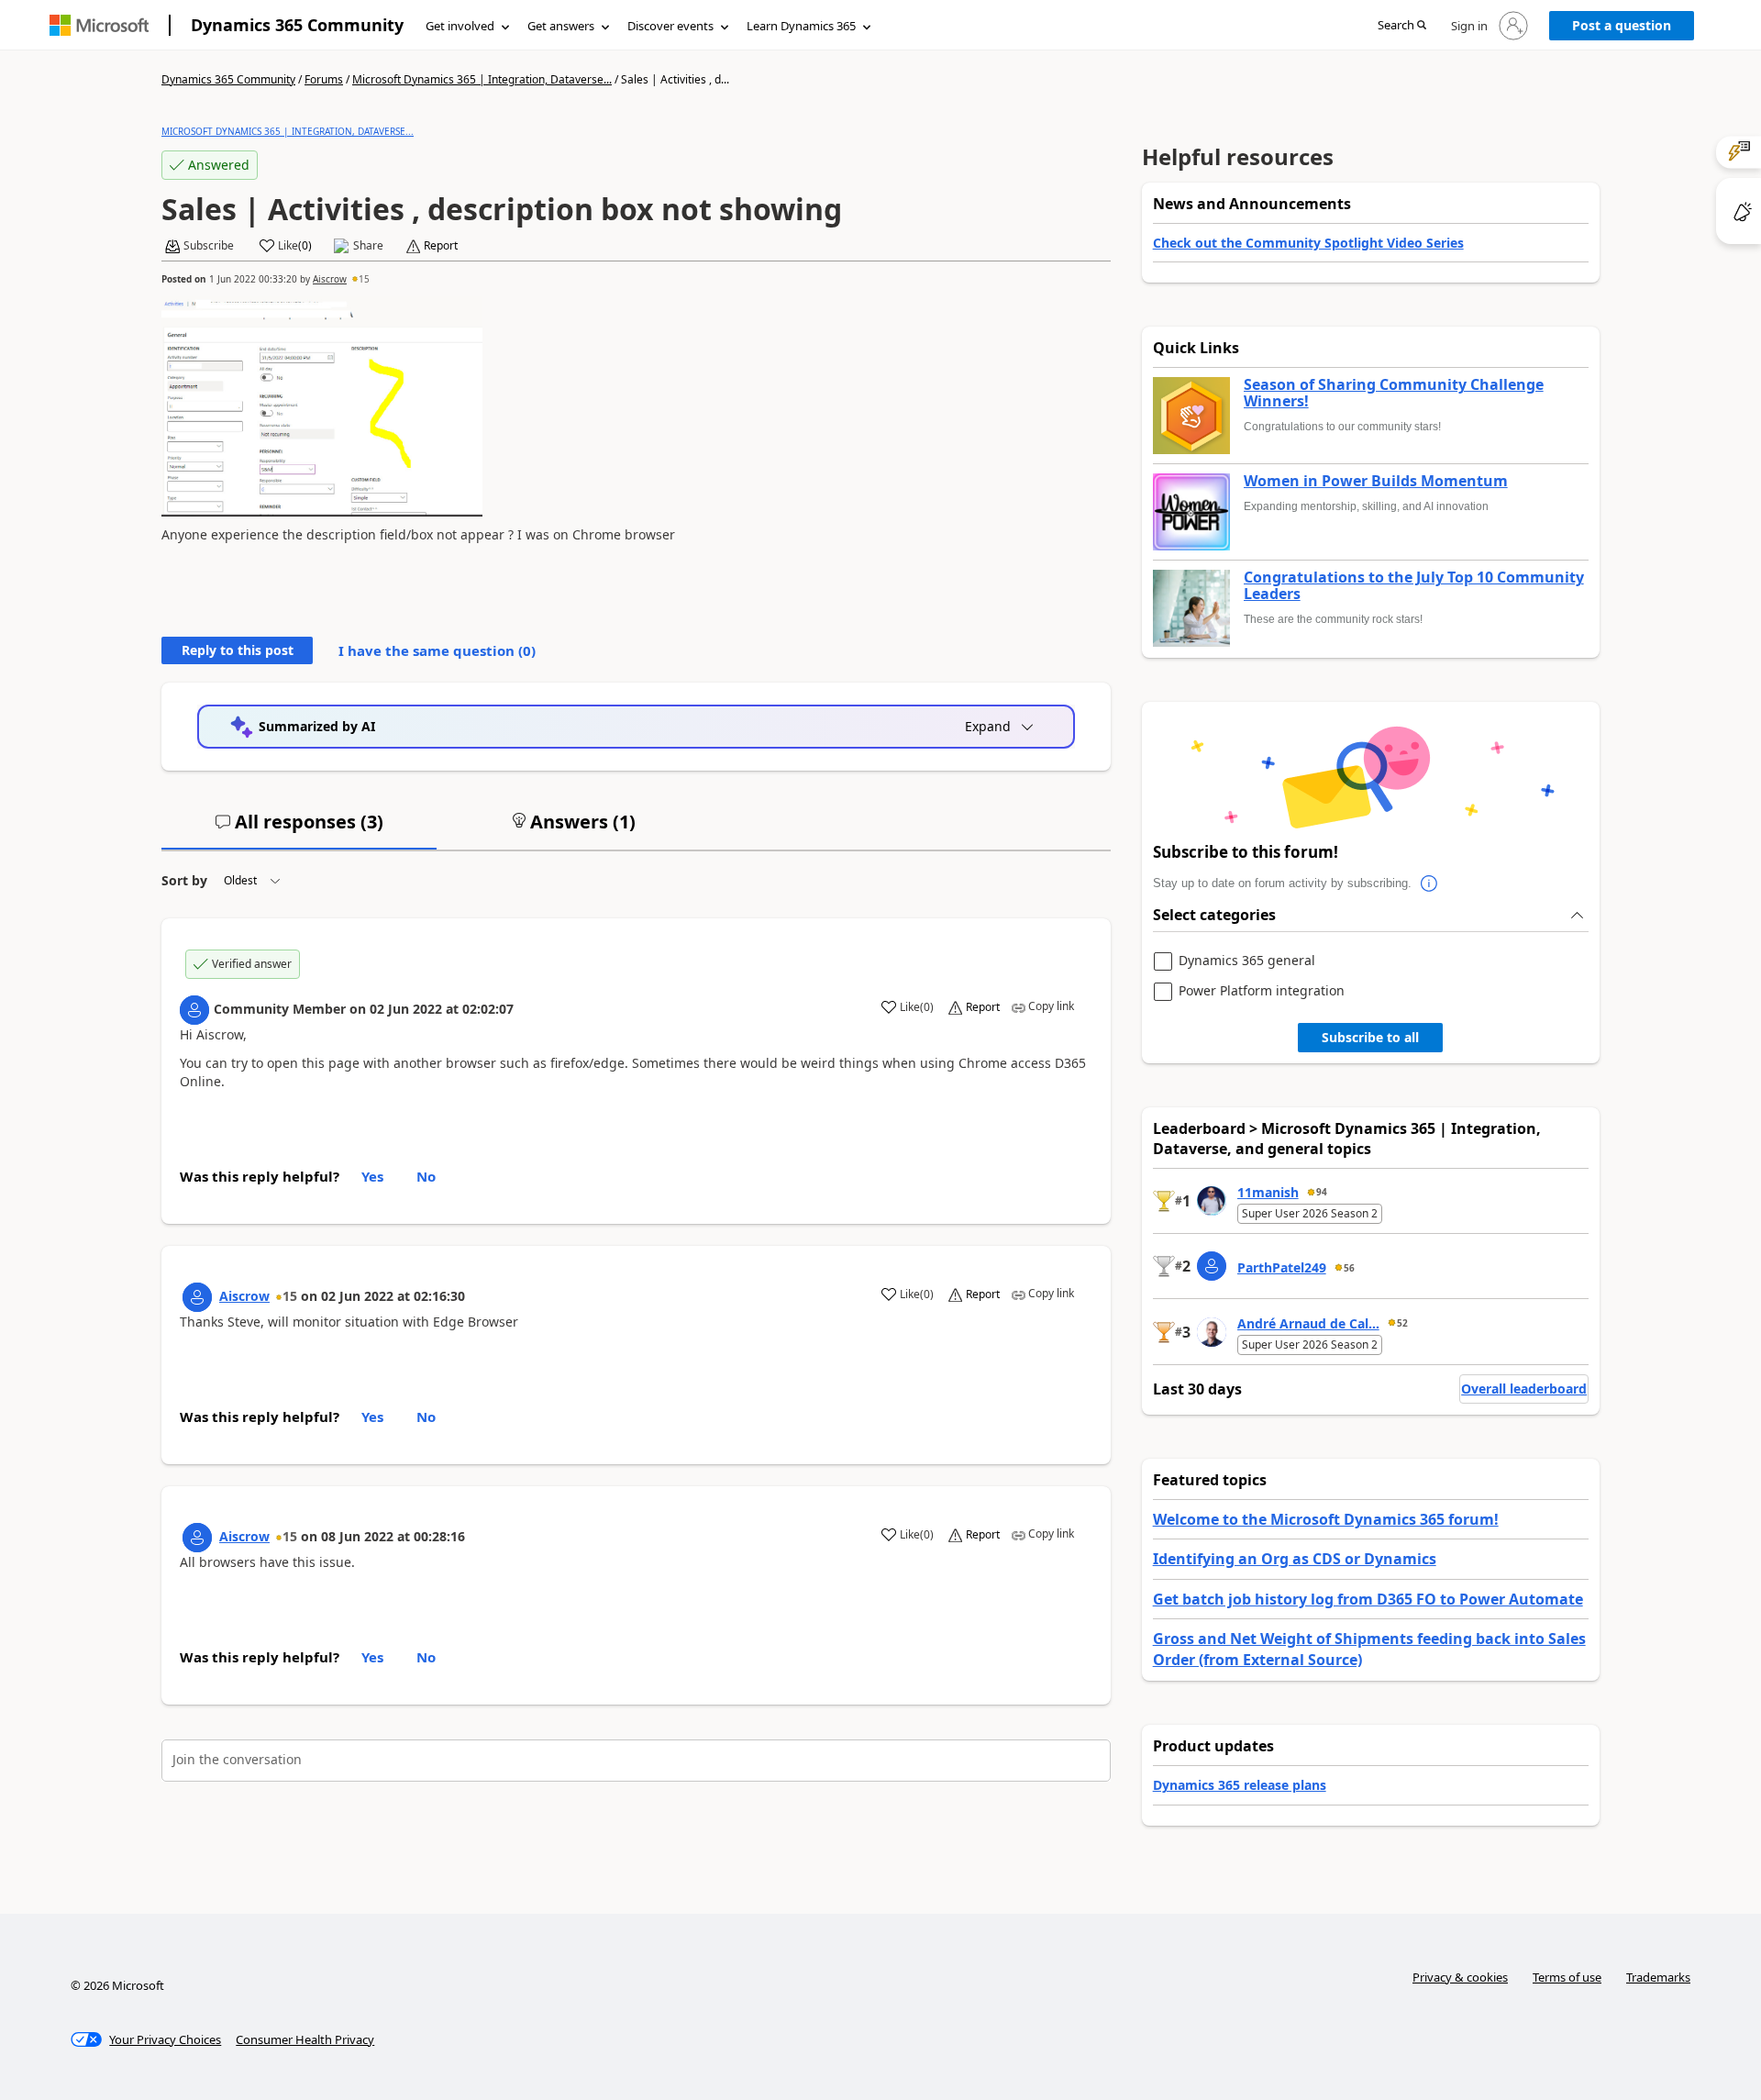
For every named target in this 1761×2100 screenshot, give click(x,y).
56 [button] (1349, 1268)
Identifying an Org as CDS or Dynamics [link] (1295, 1559)
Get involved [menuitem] (460, 26)
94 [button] (1322, 1192)
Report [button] (441, 246)
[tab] (299, 829)
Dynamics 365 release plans (1240, 1785)
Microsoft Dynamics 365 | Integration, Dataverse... (482, 79)
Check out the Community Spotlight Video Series (1308, 243)
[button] (1402, 26)
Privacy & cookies (1460, 1977)
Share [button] (368, 246)
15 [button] (364, 279)
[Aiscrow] (197, 1297)
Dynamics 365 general (1247, 961)
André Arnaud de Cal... (1308, 1323)
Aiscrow (330, 279)
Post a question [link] (1622, 25)
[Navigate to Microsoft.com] (99, 25)
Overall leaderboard (1524, 1389)
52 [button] (1402, 1323)
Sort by (184, 880)
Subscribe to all (1370, 1037)
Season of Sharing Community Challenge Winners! (1394, 393)
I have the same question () (437, 650)
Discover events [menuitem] (670, 26)
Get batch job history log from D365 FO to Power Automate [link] (1368, 1599)
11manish (1268, 1192)
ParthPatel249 (1282, 1267)
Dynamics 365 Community (297, 25)
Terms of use (1567, 1977)
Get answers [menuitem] (561, 26)
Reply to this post (238, 650)
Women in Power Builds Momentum (1376, 482)
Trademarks (1658, 1977)
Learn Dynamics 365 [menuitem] (801, 26)
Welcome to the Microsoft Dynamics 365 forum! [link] (1326, 1519)
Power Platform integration (1262, 991)
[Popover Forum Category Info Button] (1430, 883)
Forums (324, 79)
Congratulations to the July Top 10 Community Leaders (1414, 586)
